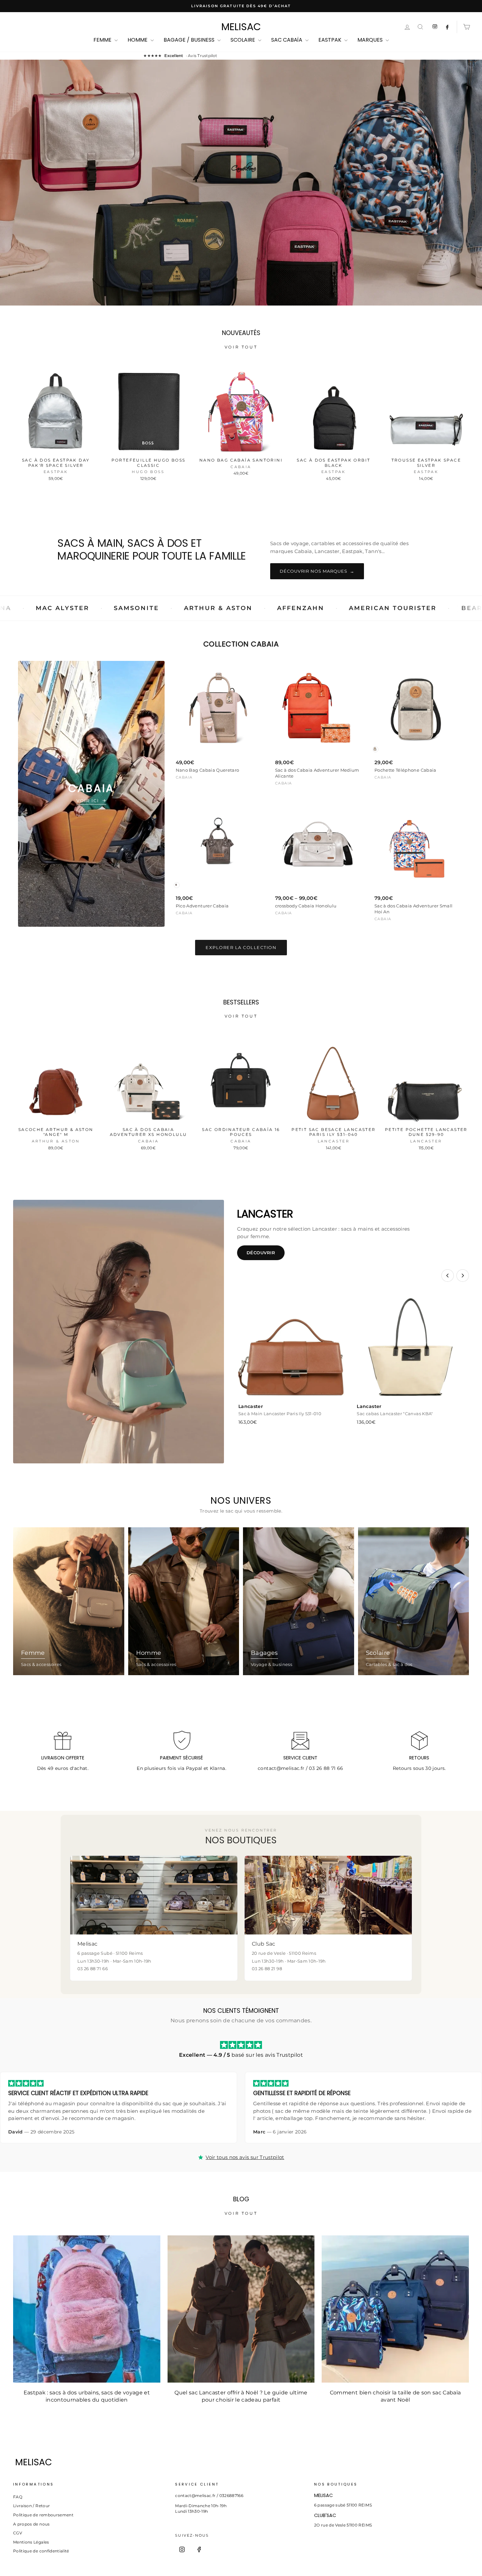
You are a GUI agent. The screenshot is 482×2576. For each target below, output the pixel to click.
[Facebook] (199, 2549)
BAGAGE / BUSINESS (190, 40)
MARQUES (371, 40)
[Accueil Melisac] (229, 2462)
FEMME (103, 40)
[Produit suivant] (463, 1276)
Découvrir (261, 1253)
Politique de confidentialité (41, 2551)
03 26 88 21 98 (267, 1969)
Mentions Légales (31, 2542)
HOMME (138, 40)
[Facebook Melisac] (447, 27)
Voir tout (241, 347)
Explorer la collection (241, 947)
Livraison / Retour (31, 2506)
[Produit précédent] (448, 1276)
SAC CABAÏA (287, 40)
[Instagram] (182, 2549)
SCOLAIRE (243, 40)
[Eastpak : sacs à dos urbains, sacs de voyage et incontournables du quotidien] (87, 2309)
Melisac (241, 27)
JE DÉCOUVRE (240, 212)
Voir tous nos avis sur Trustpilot (245, 2157)
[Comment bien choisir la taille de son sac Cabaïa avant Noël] (395, 2309)
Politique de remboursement (43, 2515)
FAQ (18, 2497)
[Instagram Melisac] (435, 27)
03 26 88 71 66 (326, 1768)
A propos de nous (31, 2524)
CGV (18, 2533)
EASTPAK (331, 40)
